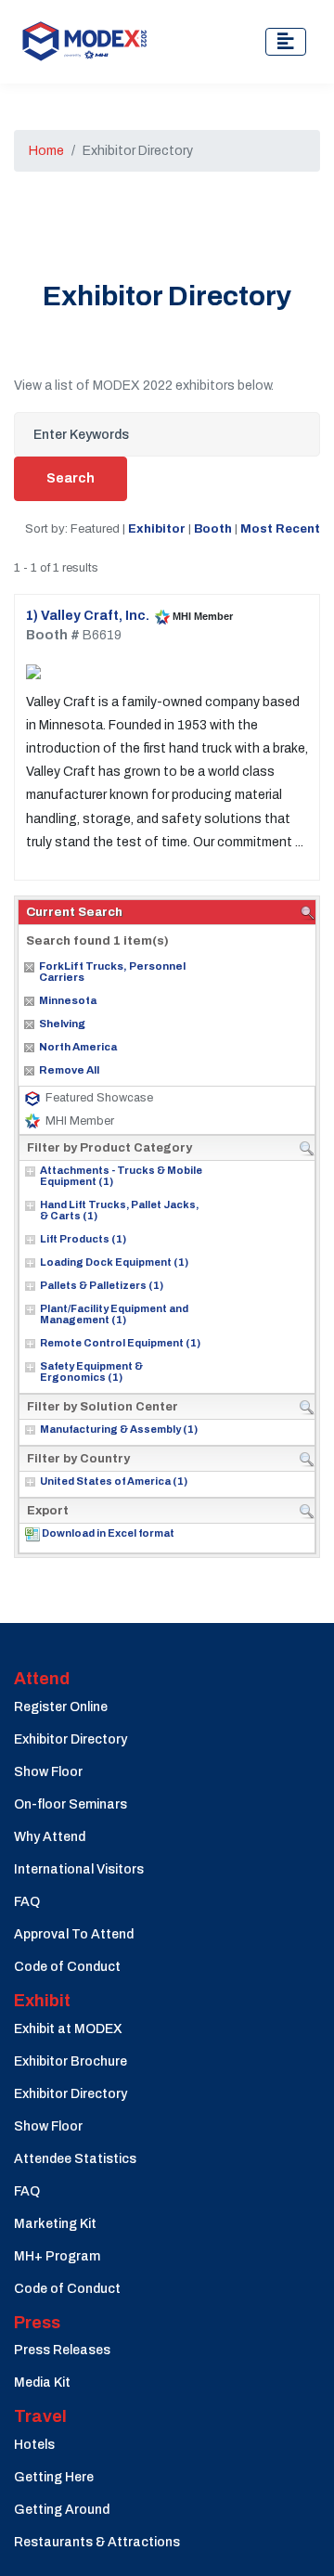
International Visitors (79, 1869)
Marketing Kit (55, 2224)
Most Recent (280, 528)
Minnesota (68, 1000)
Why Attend (50, 1837)
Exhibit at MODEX (68, 2029)
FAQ (27, 1902)
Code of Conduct (67, 1967)
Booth (213, 528)
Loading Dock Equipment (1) (114, 1262)
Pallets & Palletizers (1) (102, 1285)
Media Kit (42, 2383)
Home (46, 151)
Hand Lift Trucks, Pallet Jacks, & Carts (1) (119, 1210)
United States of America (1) (114, 1481)
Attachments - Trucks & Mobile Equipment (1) (121, 1176)
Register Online (61, 1707)
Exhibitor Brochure (71, 2061)
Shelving (62, 1024)
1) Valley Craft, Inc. (88, 616)
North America (78, 1047)
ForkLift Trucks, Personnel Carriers (112, 972)
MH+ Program (57, 2256)
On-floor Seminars (71, 1804)
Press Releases (62, 2350)
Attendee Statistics (75, 2159)
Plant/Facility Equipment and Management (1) (114, 1314)
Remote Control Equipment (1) (120, 1343)
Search (71, 478)
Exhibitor (157, 528)
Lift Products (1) (83, 1239)
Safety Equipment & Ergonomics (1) (91, 1372)
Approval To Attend (74, 1934)
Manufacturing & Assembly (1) (119, 1429)
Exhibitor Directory (71, 1739)
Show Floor (48, 1772)
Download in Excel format (108, 1533)
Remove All (69, 1070)
